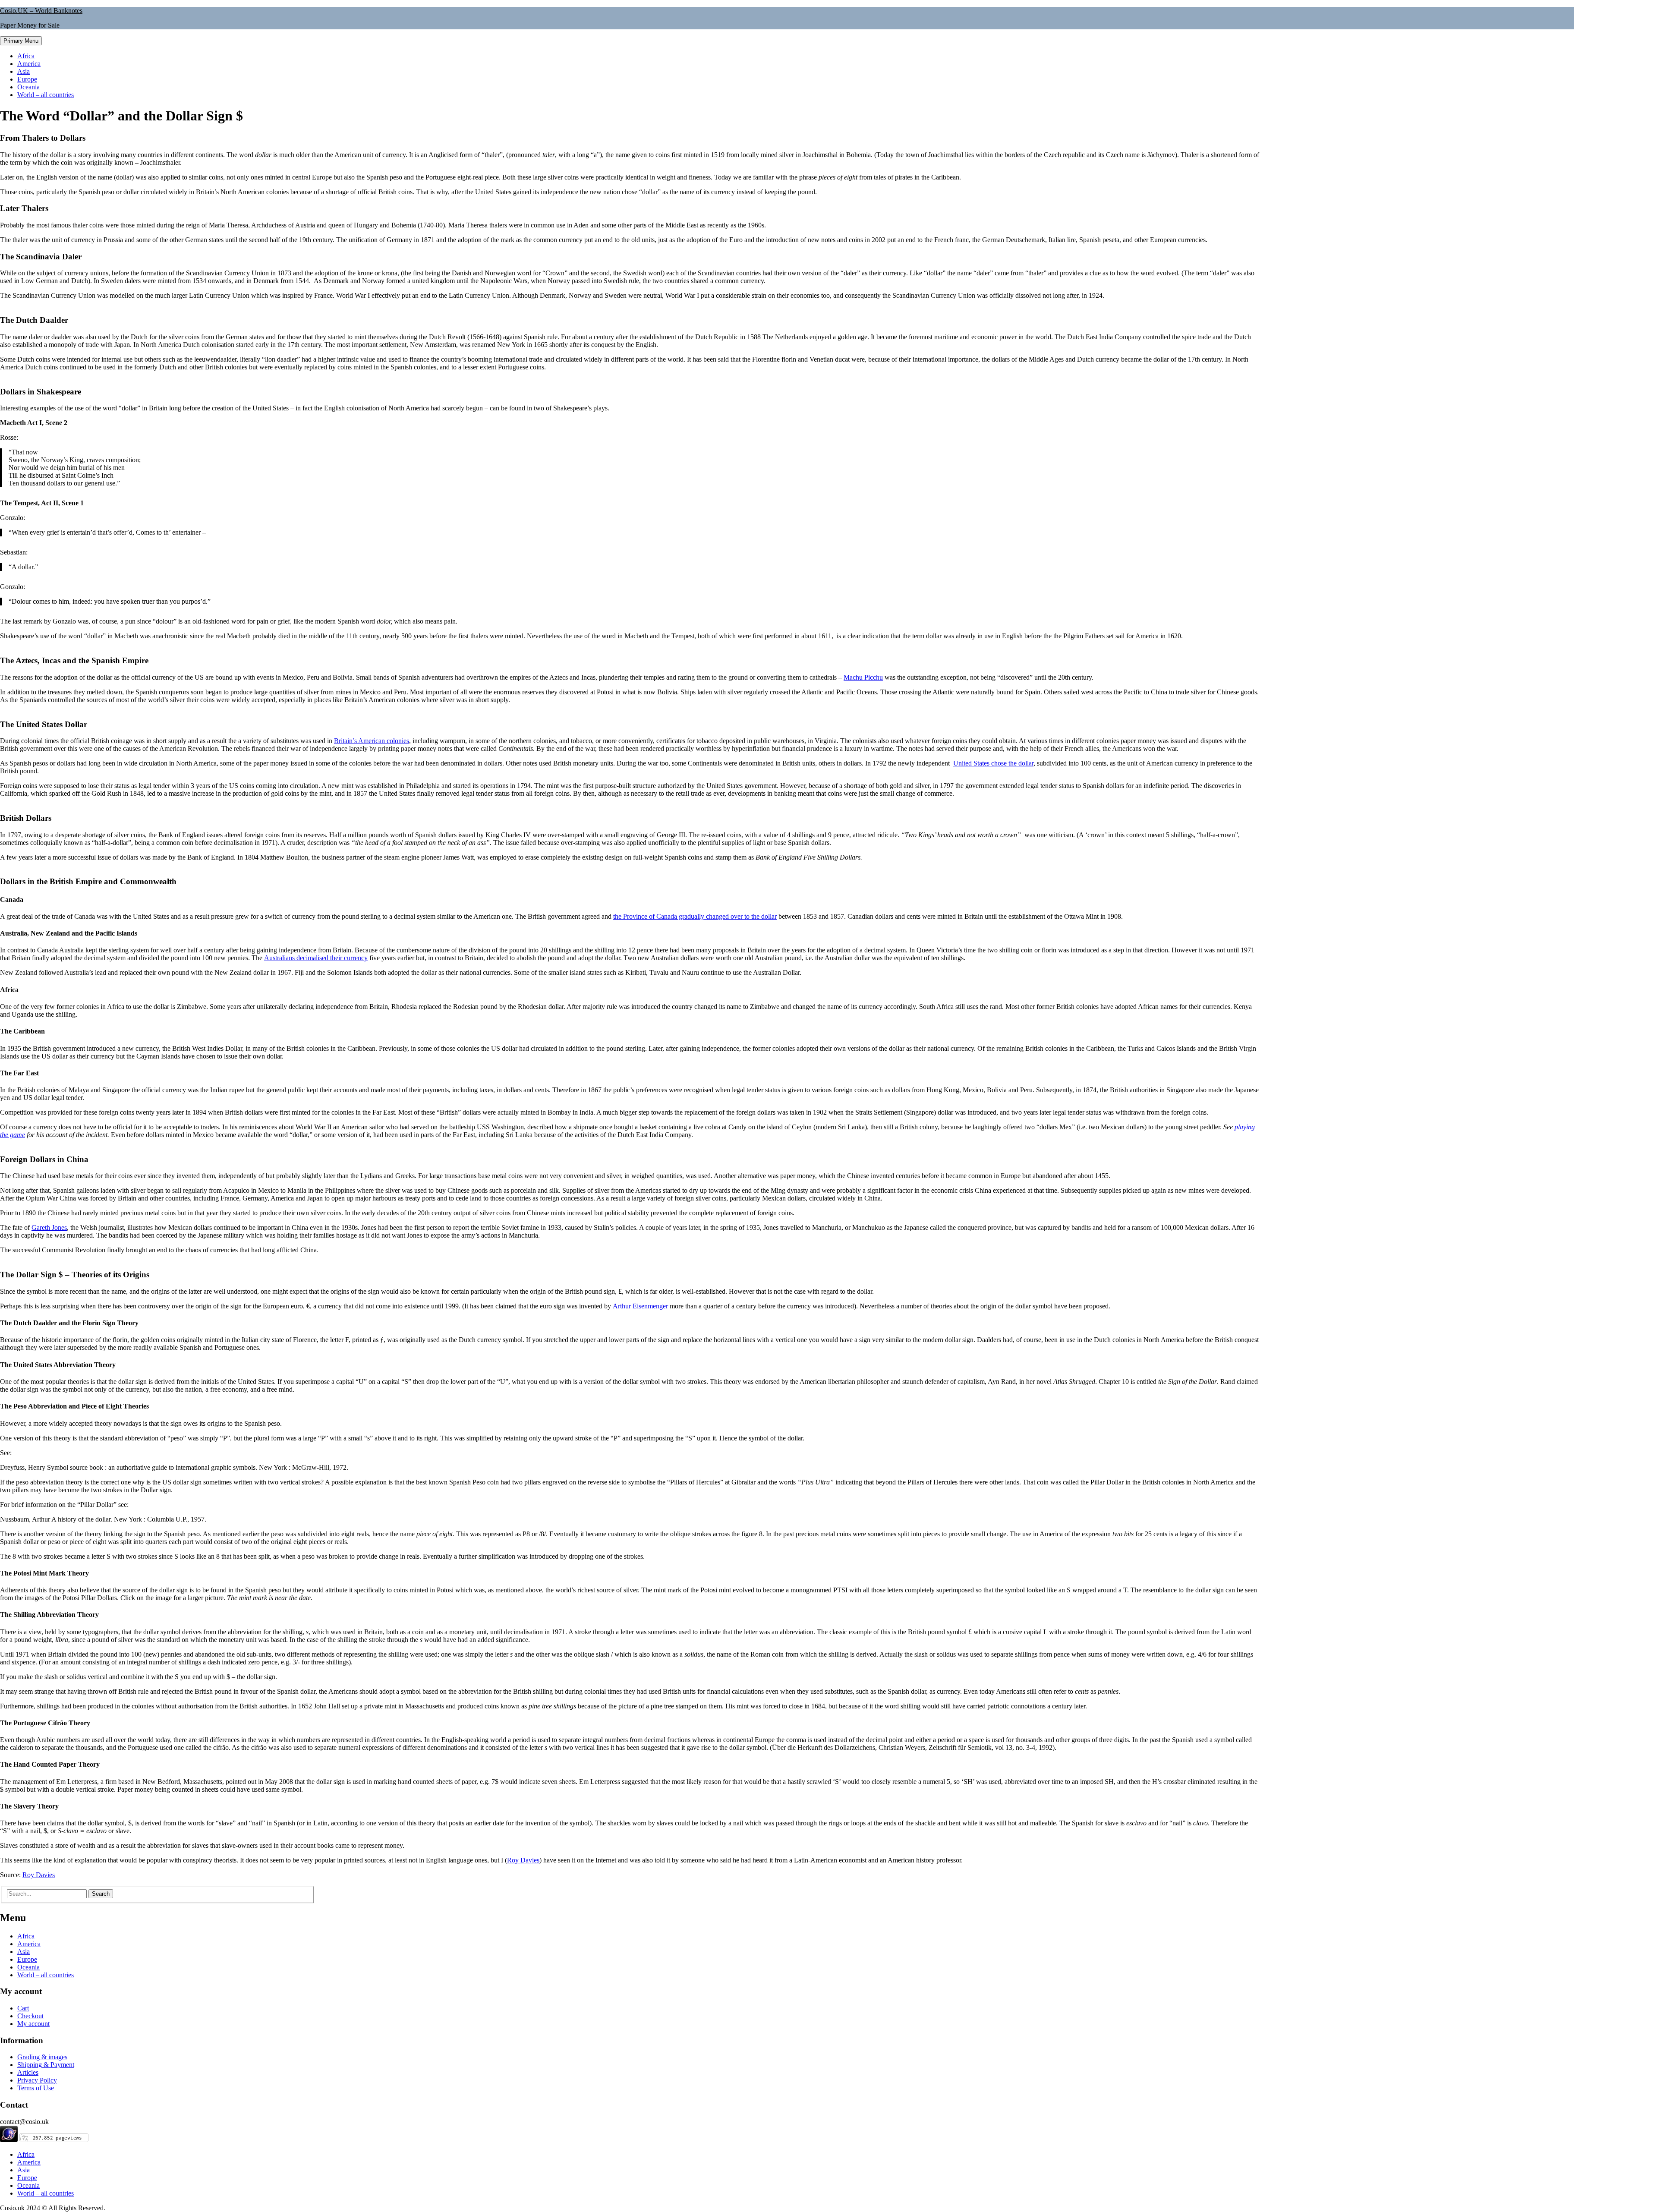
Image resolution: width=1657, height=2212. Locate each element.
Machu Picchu (863, 677)
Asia (24, 71)
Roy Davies (523, 1860)
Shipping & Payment (46, 2065)
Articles (28, 2072)
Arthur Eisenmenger (640, 1306)
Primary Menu (21, 41)
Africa (26, 56)
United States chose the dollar (993, 763)
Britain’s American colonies (372, 741)
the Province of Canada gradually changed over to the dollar (695, 916)
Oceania (28, 87)
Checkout (30, 2016)
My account (33, 2024)
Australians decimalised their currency (316, 958)
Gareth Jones (49, 1227)
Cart (23, 2008)
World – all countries (46, 95)
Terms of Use (36, 2088)
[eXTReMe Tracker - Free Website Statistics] (9, 2140)
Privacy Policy (37, 2080)
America (29, 64)
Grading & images (42, 2057)
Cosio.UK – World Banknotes (41, 11)
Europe (27, 79)
